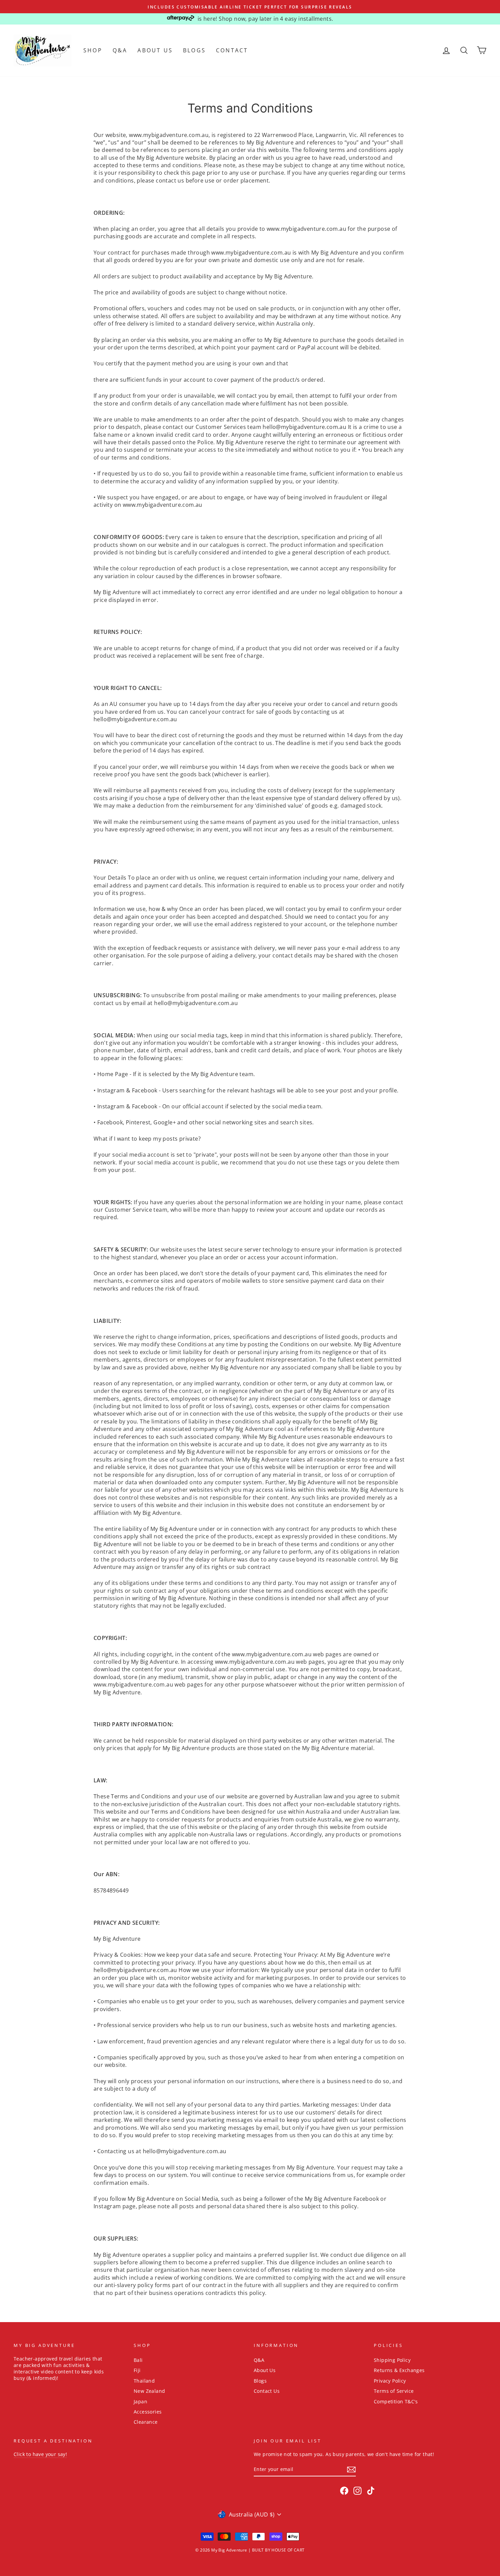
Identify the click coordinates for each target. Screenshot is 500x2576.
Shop (93, 50)
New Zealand (149, 2391)
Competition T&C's (396, 2401)
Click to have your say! (40, 2454)
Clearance (146, 2422)
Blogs (194, 50)
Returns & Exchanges (399, 2370)
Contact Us (267, 2391)
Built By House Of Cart (278, 2550)
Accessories (148, 2412)
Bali (138, 2360)
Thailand (144, 2381)
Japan (140, 2401)
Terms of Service (394, 2391)
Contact (232, 50)
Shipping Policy (392, 2360)
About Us (155, 50)
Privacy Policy (390, 2381)
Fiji (137, 2370)
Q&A (120, 50)
